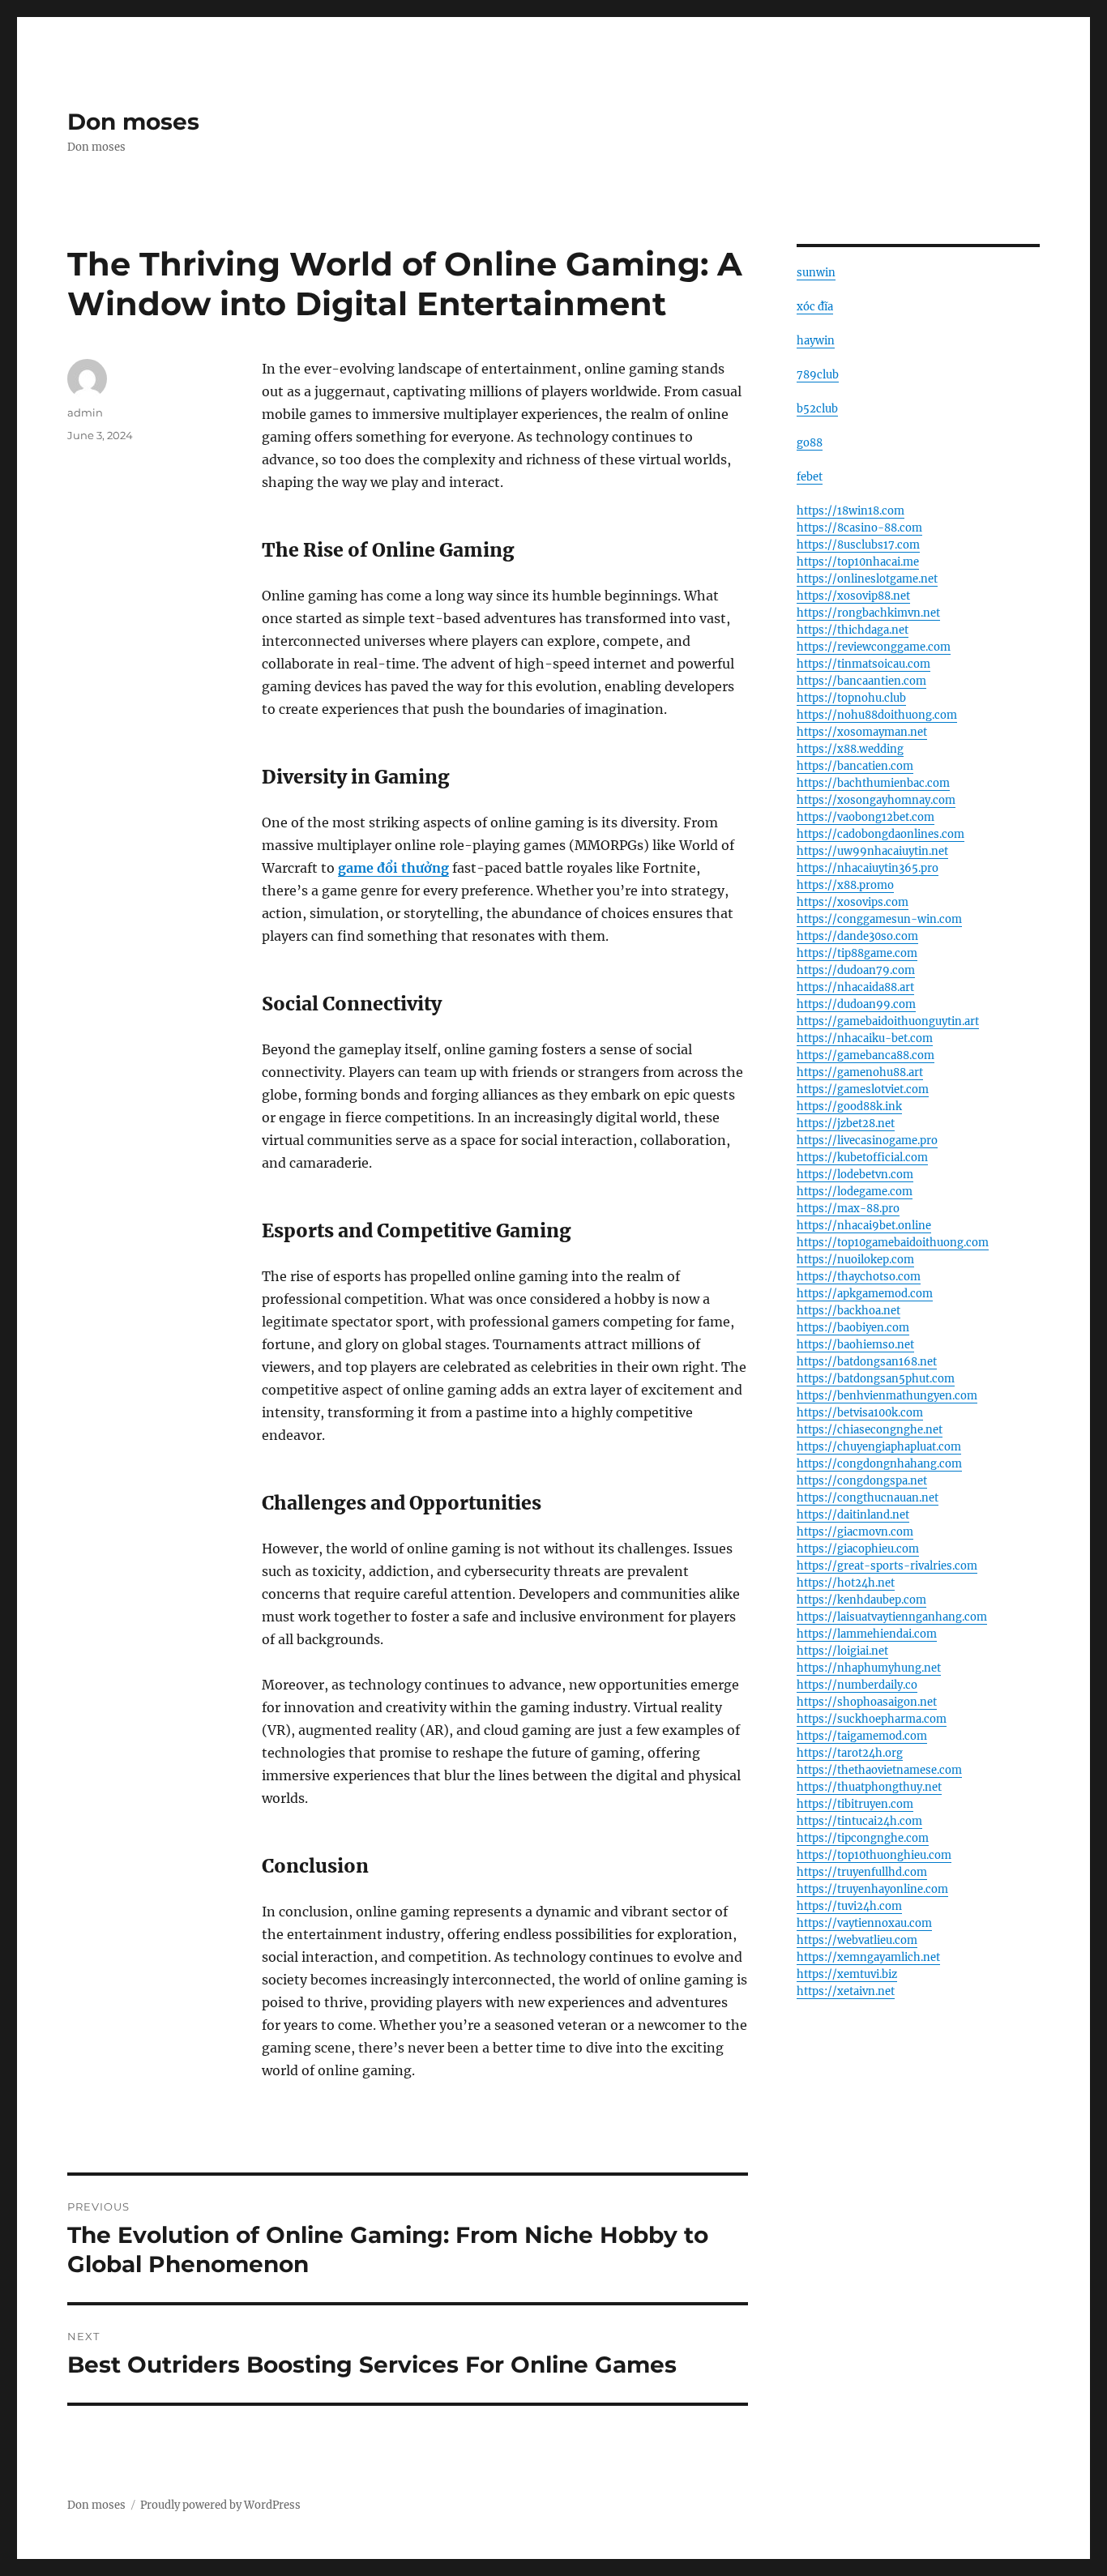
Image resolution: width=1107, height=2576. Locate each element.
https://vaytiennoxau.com (864, 1923)
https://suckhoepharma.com (872, 1719)
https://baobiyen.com (853, 1328)
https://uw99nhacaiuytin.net (872, 851)
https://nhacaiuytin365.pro (868, 868)
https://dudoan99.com (856, 1004)
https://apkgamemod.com (865, 1294)
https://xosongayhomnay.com (876, 800)
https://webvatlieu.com (857, 1940)
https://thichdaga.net (853, 630)
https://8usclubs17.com (858, 545)
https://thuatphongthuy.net (869, 1787)
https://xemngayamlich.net (868, 1957)
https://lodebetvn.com (855, 1175)
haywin (816, 341)
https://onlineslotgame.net (867, 579)
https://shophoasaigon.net (867, 1702)
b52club (817, 409)
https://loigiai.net (842, 1651)
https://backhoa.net (848, 1311)
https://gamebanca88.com (866, 1055)
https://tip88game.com (857, 953)
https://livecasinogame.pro (867, 1141)
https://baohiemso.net (855, 1345)
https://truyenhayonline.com (872, 1889)
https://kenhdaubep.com (861, 1600)
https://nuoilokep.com (855, 1260)
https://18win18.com (851, 511)
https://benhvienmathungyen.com (887, 1396)
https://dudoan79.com (856, 970)
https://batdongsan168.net (867, 1362)
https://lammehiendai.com (867, 1634)
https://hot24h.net (846, 1583)
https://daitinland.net (853, 1515)
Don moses (133, 122)
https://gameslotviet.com (863, 1089)
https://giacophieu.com (858, 1549)
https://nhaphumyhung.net (869, 1668)
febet (810, 477)
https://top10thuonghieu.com (874, 1855)
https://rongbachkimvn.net (868, 613)
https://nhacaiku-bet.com (865, 1038)
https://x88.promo (845, 885)
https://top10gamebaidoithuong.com (893, 1243)
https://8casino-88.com (859, 528)
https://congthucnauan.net (868, 1498)
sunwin (816, 273)
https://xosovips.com (853, 902)
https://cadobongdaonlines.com (880, 834)
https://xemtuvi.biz (847, 1974)
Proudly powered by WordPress (220, 2505)
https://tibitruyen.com (855, 1804)
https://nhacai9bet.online (864, 1226)
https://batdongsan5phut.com (876, 1379)
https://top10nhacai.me (858, 562)
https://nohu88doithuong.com (877, 715)
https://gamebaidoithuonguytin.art (888, 1021)
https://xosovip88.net (853, 596)
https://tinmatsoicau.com (863, 664)
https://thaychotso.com (859, 1277)
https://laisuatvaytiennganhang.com (892, 1617)
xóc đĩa (815, 307)
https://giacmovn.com (855, 1532)
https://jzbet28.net (846, 1124)
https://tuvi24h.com (849, 1906)
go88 (810, 443)
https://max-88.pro (848, 1209)
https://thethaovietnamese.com (879, 1770)
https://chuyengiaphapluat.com (879, 1447)
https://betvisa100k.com (860, 1413)
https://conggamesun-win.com (879, 919)
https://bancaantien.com (861, 681)
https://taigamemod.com (862, 1736)
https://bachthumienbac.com (873, 783)
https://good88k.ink (849, 1106)
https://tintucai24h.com (859, 1821)
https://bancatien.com (855, 766)
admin (85, 412)
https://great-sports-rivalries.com (887, 1566)
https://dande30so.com (857, 936)
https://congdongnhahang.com (879, 1464)
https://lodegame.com (855, 1192)
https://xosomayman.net (862, 732)
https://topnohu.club (851, 698)
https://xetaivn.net (846, 1991)
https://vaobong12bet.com (866, 817)
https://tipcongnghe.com (863, 1838)
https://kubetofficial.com (862, 1158)
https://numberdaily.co (857, 1685)
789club (818, 375)
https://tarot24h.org (850, 1753)
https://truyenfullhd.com (862, 1872)
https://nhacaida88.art (855, 987)
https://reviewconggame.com (874, 647)
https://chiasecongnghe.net (870, 1430)
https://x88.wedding (850, 749)
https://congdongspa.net (862, 1481)
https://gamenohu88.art (860, 1072)
